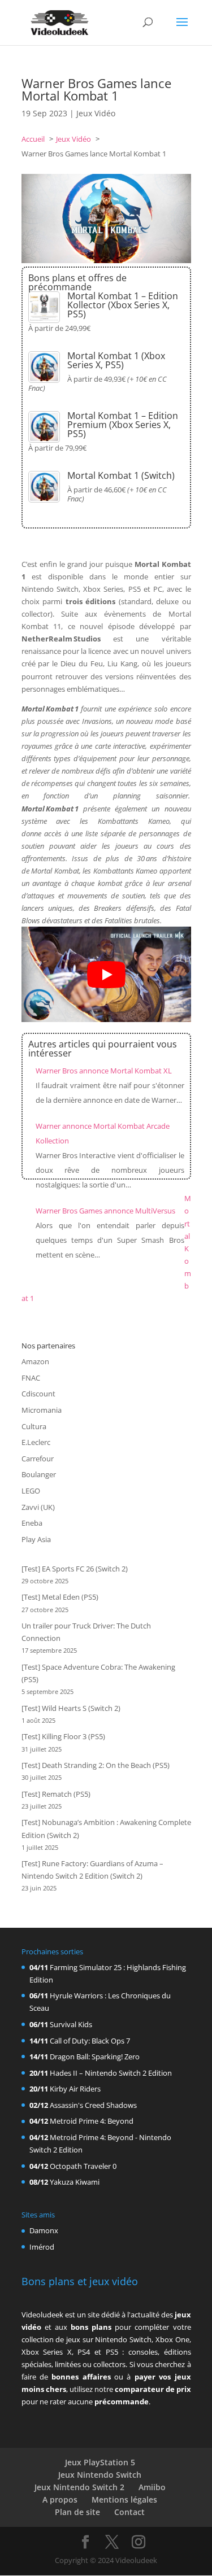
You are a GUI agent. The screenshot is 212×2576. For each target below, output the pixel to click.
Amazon (35, 1361)
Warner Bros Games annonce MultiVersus (105, 1211)
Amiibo (152, 2487)
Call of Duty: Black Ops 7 (90, 2041)
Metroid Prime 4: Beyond (92, 2121)
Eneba (32, 1523)
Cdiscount (38, 1394)
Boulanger (39, 1474)
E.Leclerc (36, 1442)
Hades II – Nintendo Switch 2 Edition (111, 2073)
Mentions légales (124, 2499)
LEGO (31, 1491)
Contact (129, 2512)
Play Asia (36, 1539)
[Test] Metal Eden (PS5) (60, 1597)
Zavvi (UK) (38, 1507)
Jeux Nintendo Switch (100, 2475)
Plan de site (77, 2512)
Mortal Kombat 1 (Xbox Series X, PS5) (116, 360)
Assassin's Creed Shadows (93, 2105)
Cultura (34, 1426)
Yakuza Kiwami (75, 2182)
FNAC (31, 1378)
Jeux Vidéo (96, 113)
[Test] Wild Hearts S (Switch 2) (71, 1708)
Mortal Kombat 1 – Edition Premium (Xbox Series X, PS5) (123, 425)
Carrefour (38, 1459)
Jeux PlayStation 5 (100, 2462)
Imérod (42, 2247)
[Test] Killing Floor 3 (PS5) (63, 1736)
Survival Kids (71, 2024)
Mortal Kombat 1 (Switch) (121, 475)
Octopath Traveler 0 (83, 2166)
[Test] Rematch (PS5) (56, 1794)
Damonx (44, 2230)
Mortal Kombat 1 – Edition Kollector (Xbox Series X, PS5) (123, 305)
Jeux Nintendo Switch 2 (79, 2487)
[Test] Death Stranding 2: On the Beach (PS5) (96, 1765)
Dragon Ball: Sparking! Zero (95, 2057)
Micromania (42, 1410)
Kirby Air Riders (75, 2089)
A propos (60, 2499)
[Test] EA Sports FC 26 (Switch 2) (75, 1569)
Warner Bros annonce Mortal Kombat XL (104, 1071)
